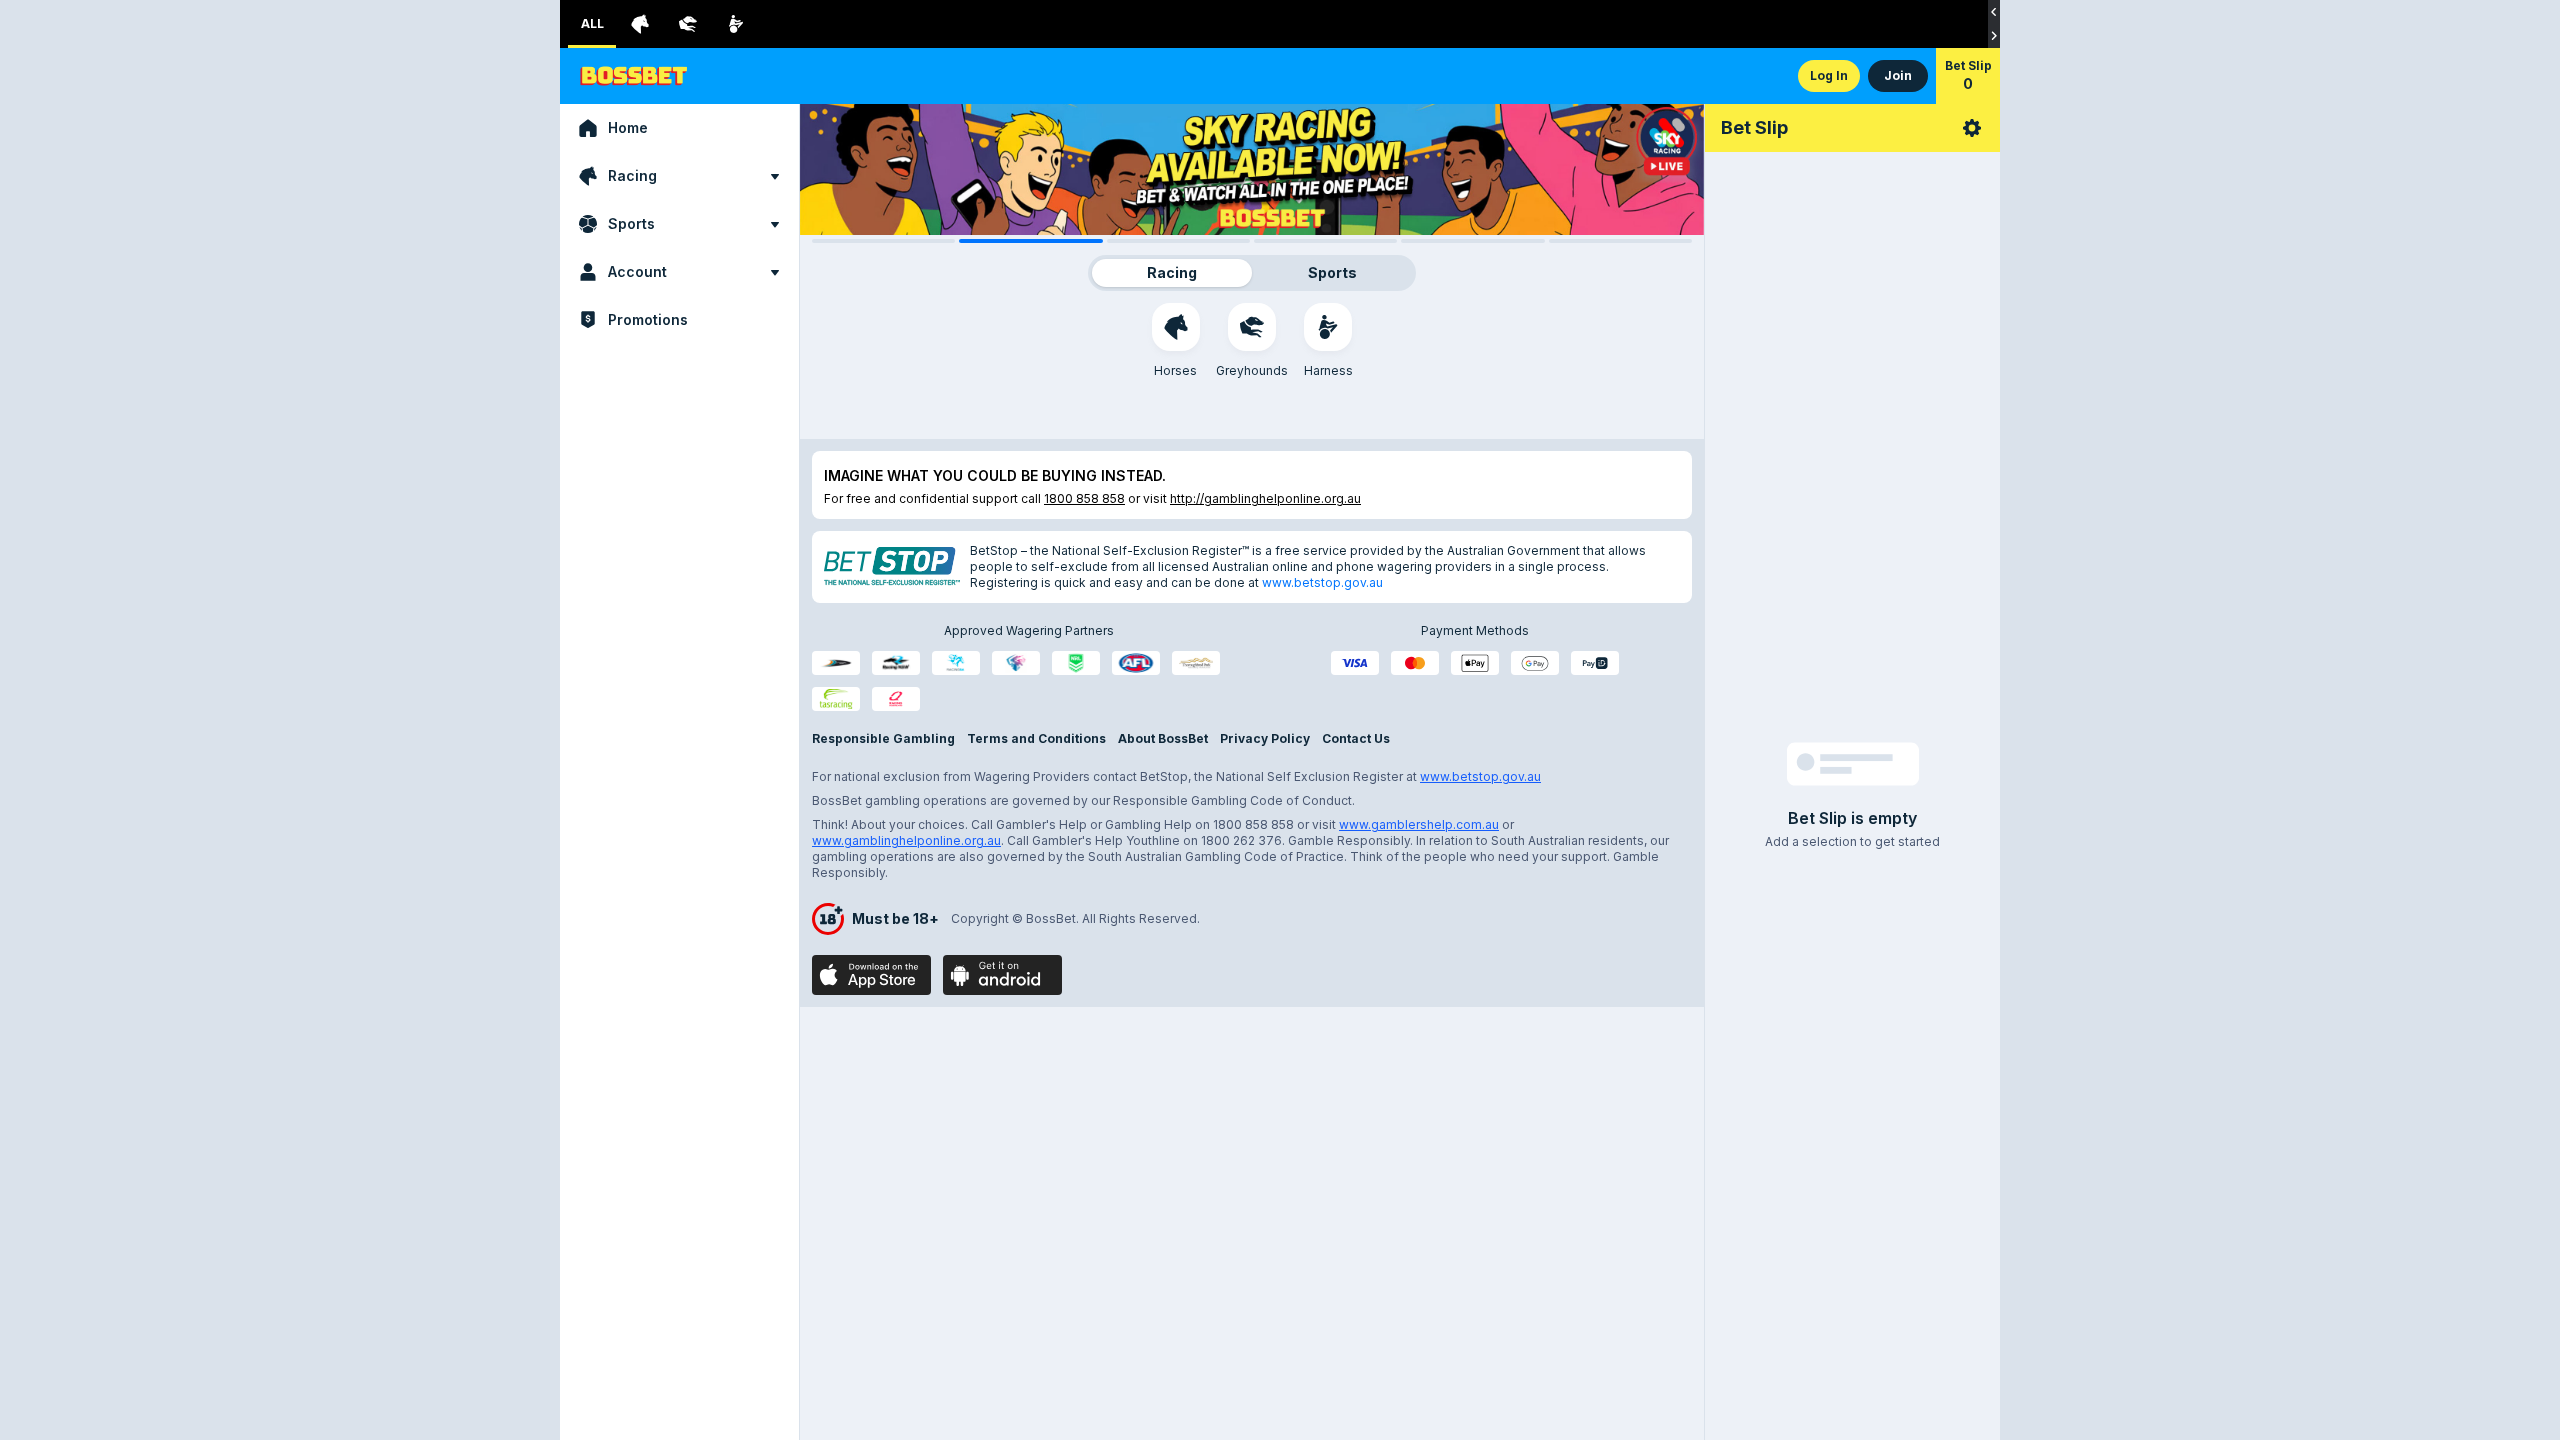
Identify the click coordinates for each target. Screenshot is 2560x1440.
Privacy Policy (1265, 738)
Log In (1829, 75)
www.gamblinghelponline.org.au (906, 840)
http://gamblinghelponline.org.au (1265, 498)
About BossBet (1163, 738)
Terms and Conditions (1036, 738)
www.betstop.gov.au (1322, 582)
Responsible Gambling (883, 738)
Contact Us (1356, 738)
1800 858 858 (1084, 498)
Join (1898, 75)
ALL (592, 23)
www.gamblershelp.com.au (1419, 824)
